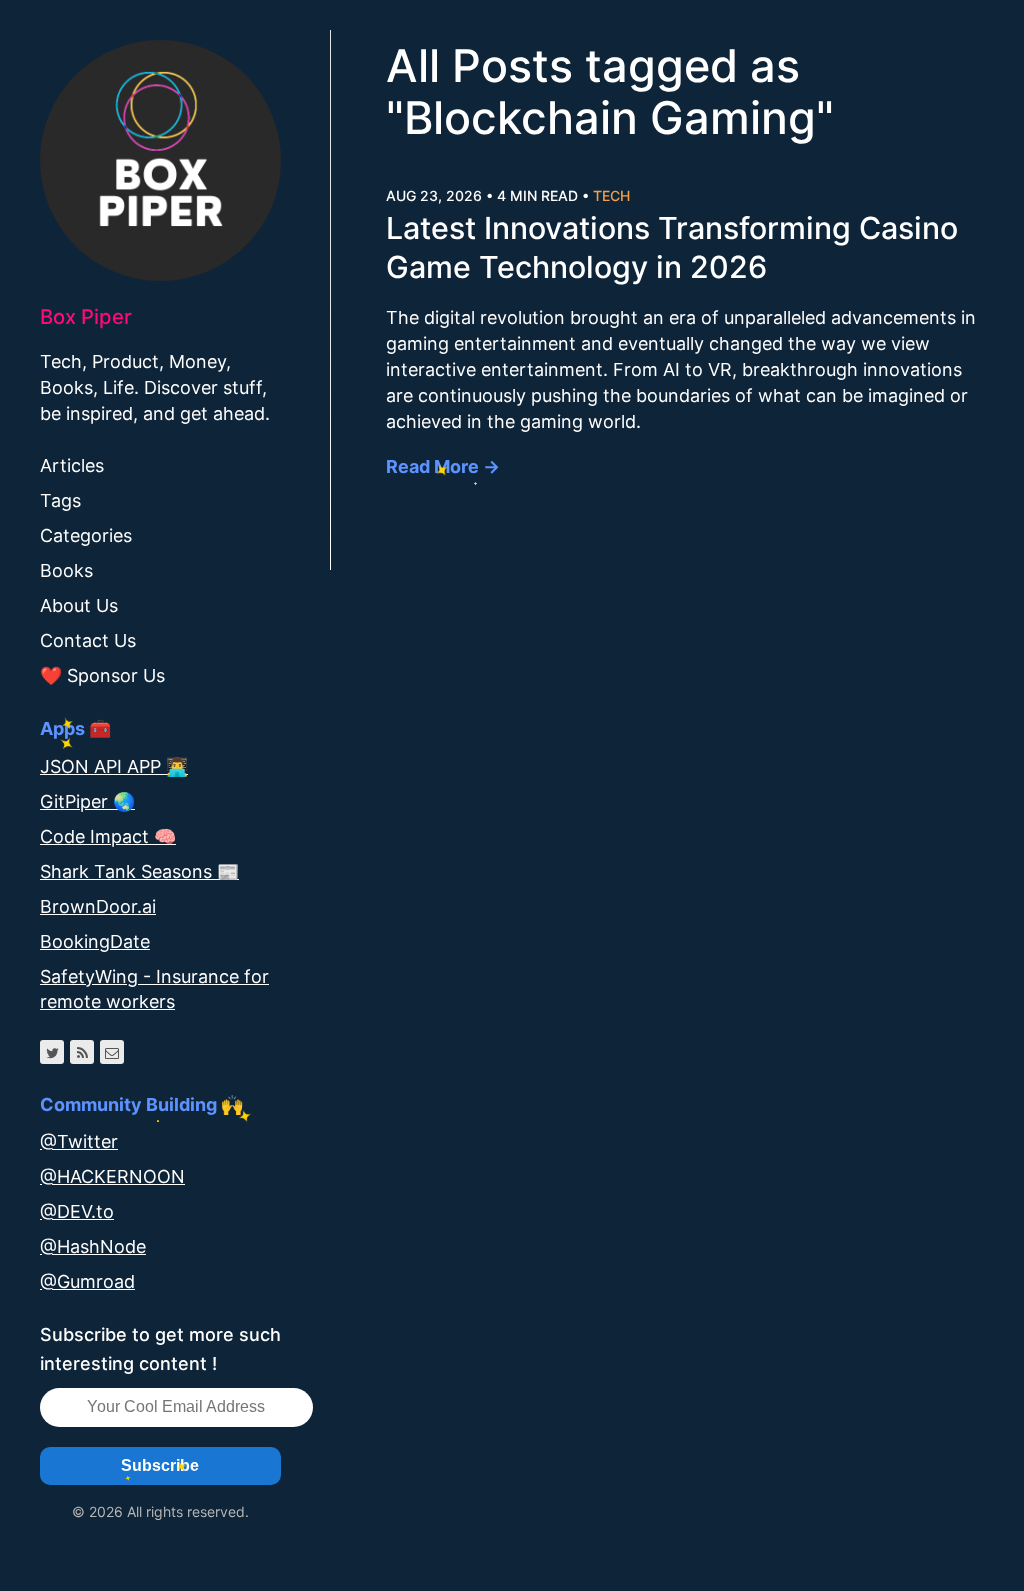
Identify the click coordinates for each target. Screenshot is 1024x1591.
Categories (86, 535)
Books (66, 570)
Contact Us (88, 640)
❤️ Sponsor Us (102, 675)
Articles (72, 465)
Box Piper (86, 316)
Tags (60, 500)
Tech (611, 195)
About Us (79, 605)
